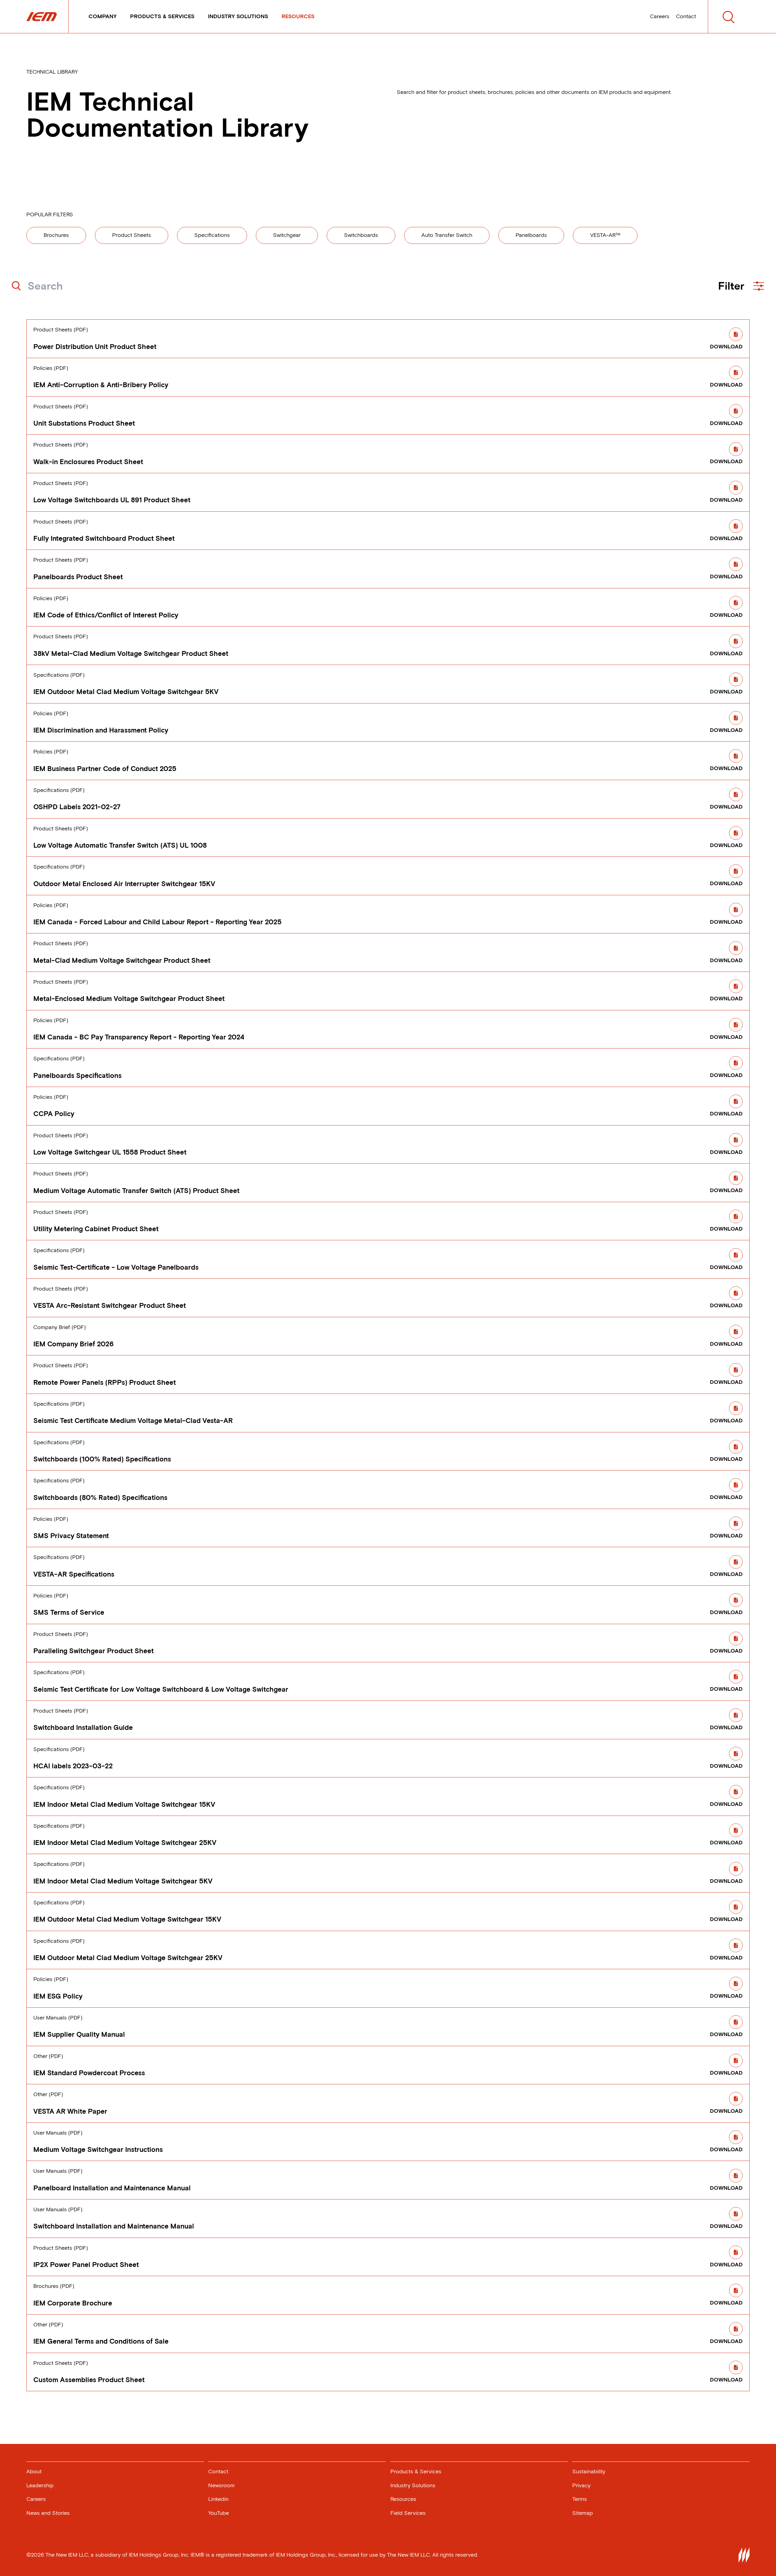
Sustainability (589, 2471)
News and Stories (48, 2513)
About (34, 2471)
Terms (580, 2499)
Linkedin (218, 2499)
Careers (660, 16)
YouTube (219, 2513)
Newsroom (221, 2485)
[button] (741, 286)
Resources (298, 16)
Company (103, 16)
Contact (686, 16)
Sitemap (583, 2513)
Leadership (40, 2485)
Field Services (408, 2513)
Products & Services (162, 16)
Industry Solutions (238, 16)
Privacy (581, 2485)
